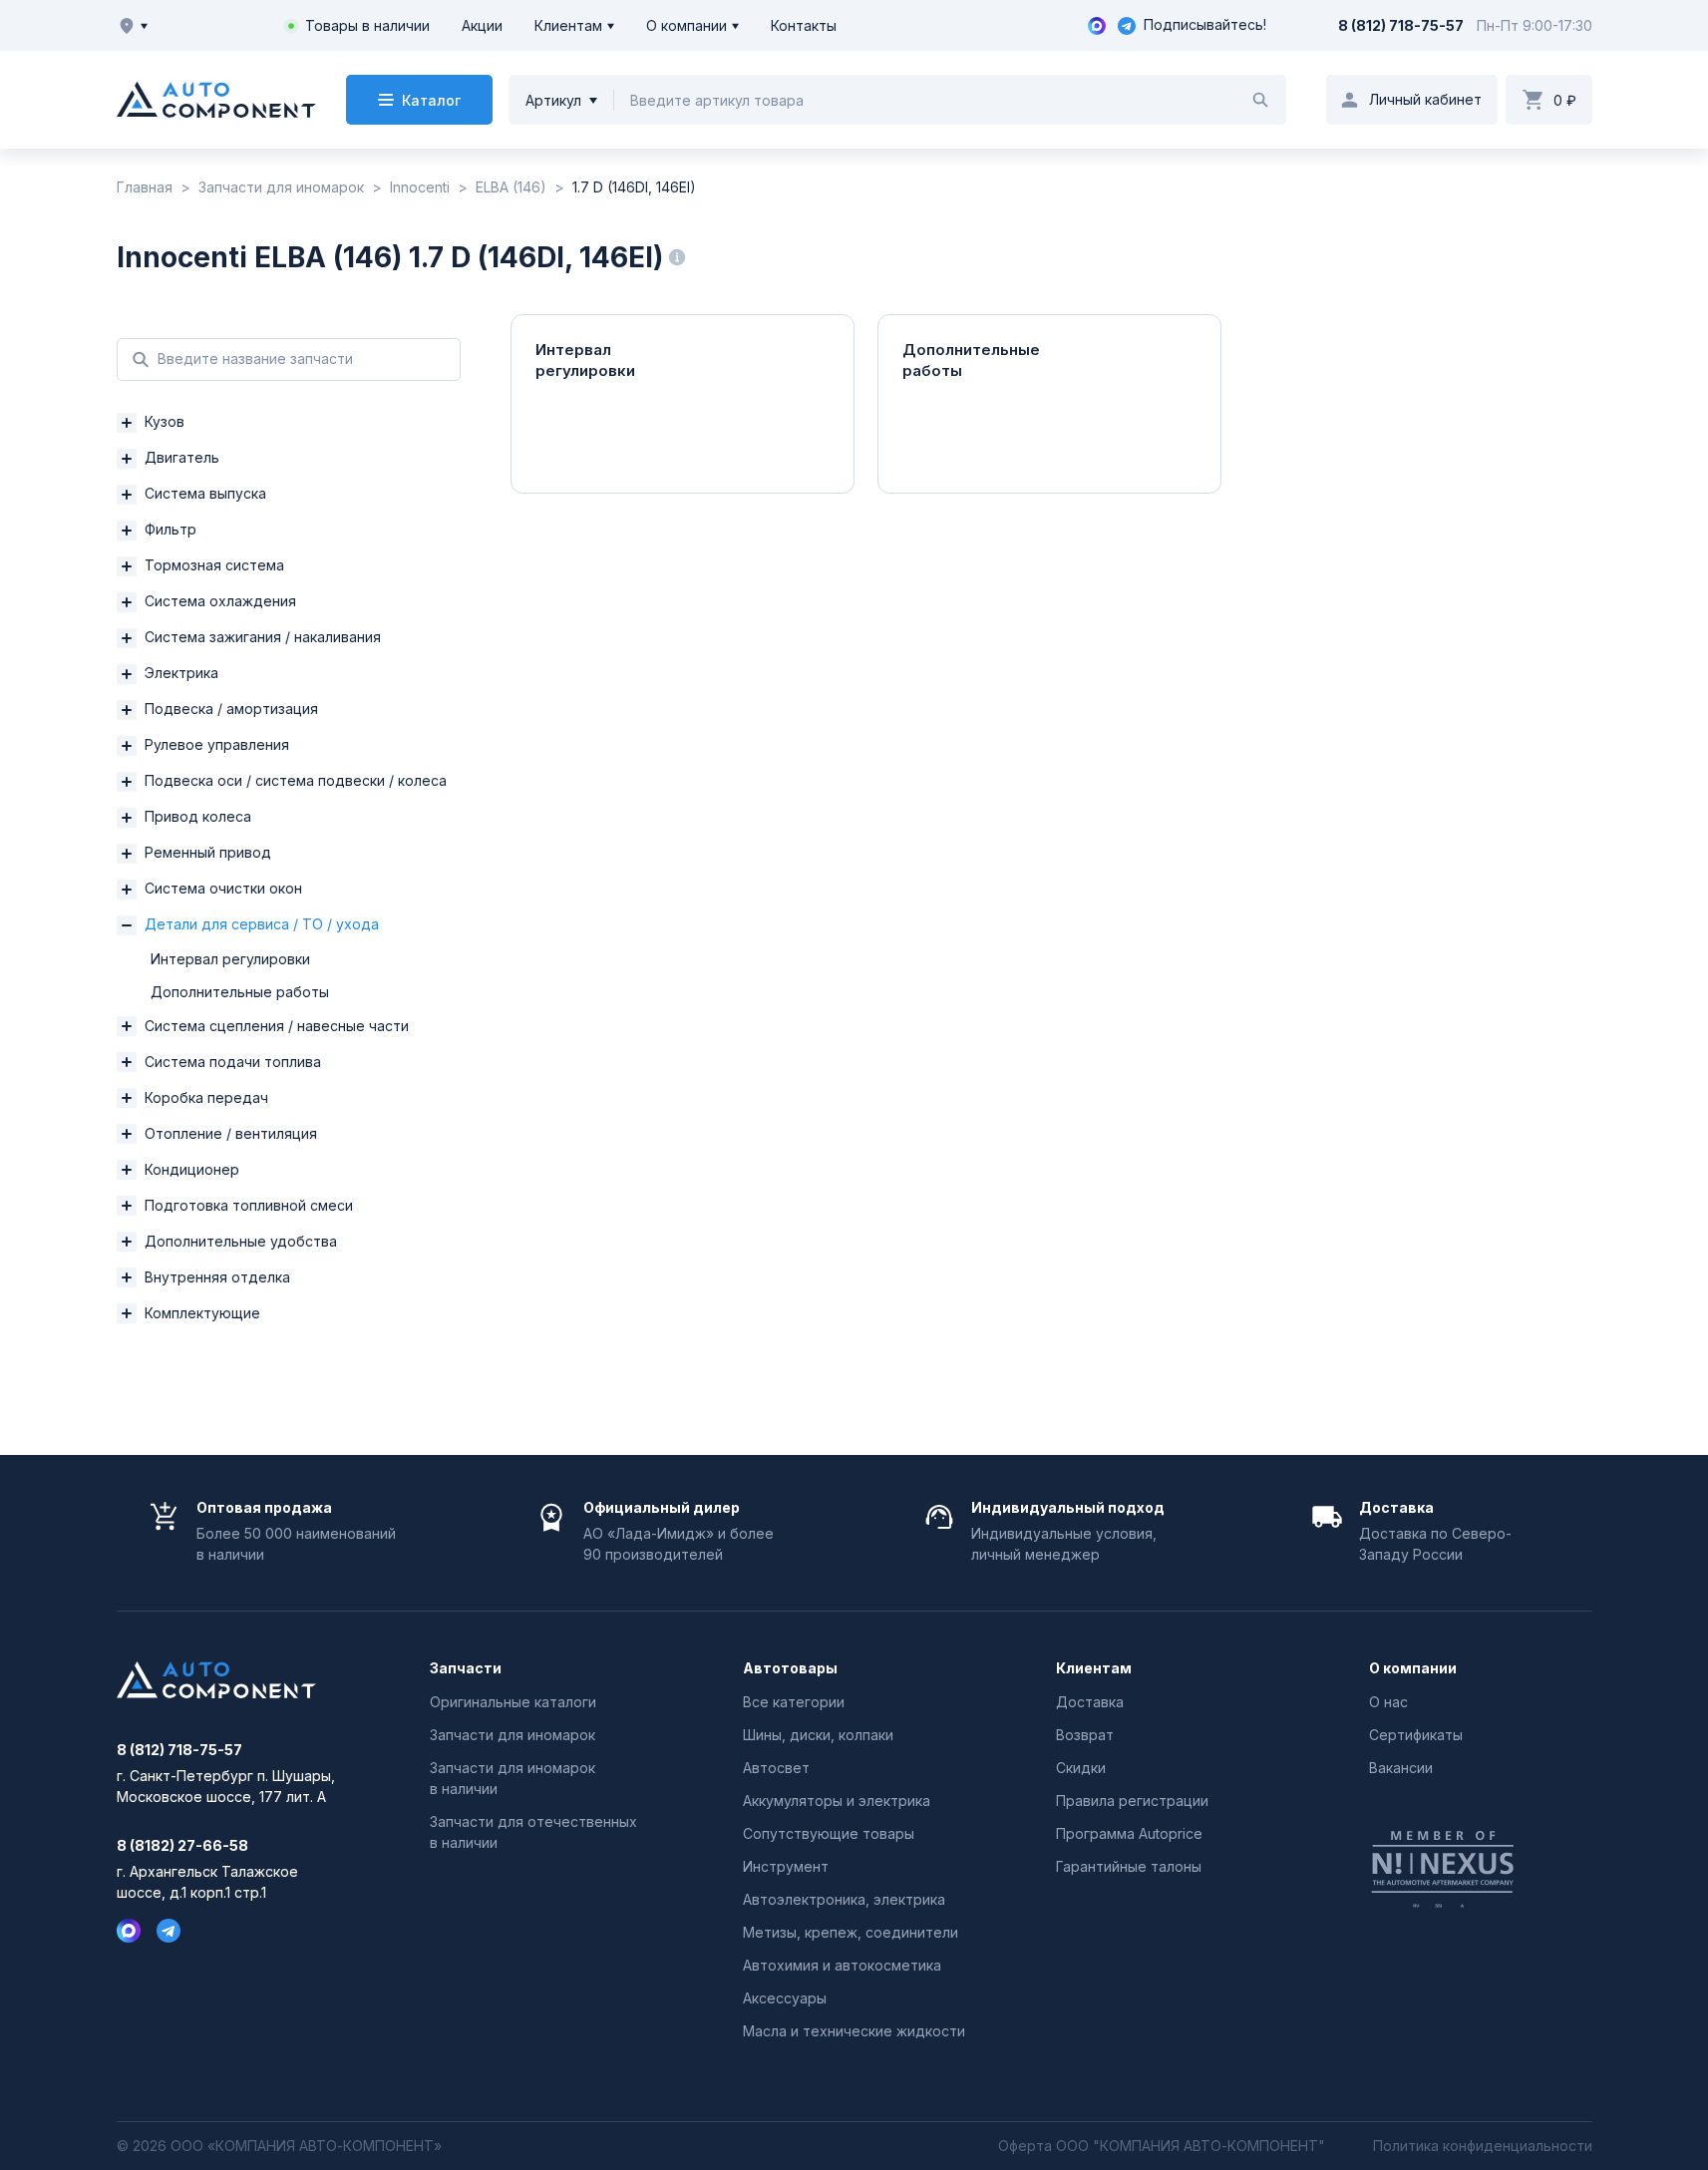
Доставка (1090, 1702)
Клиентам (568, 25)
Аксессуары (785, 1998)
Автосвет (776, 1768)
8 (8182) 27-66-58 (182, 1846)
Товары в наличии (367, 25)
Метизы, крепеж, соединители (851, 1932)
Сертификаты (1416, 1735)
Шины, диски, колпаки (818, 1735)
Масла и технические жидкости (854, 2031)
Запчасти (466, 1668)
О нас (1388, 1702)
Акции (482, 25)
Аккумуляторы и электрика (837, 1801)
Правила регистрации (1132, 1801)
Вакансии (1401, 1768)
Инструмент (786, 1866)
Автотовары (790, 1668)
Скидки (1081, 1768)
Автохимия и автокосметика (842, 1965)
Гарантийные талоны (1129, 1866)
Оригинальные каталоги (513, 1702)
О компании (686, 25)
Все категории (794, 1702)
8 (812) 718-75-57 (1401, 25)
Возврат (1085, 1735)
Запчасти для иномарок (512, 1735)
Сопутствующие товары (829, 1833)
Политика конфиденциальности (1483, 2146)
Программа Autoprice (1129, 1833)
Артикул (553, 100)
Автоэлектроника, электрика (844, 1899)
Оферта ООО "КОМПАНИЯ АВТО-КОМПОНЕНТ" (1162, 2146)
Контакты (804, 25)
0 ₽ (1565, 100)
